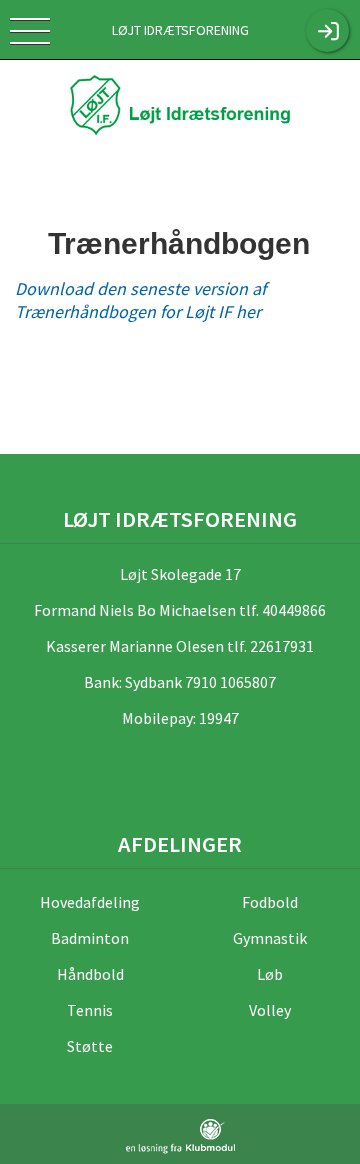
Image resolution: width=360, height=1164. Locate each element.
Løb (270, 974)
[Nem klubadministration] (180, 1136)
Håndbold (90, 974)
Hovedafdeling (90, 902)
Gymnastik (270, 938)
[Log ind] (327, 30)
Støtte (90, 1046)
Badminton (90, 938)
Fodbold (270, 902)
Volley (270, 1010)
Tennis (90, 1010)
